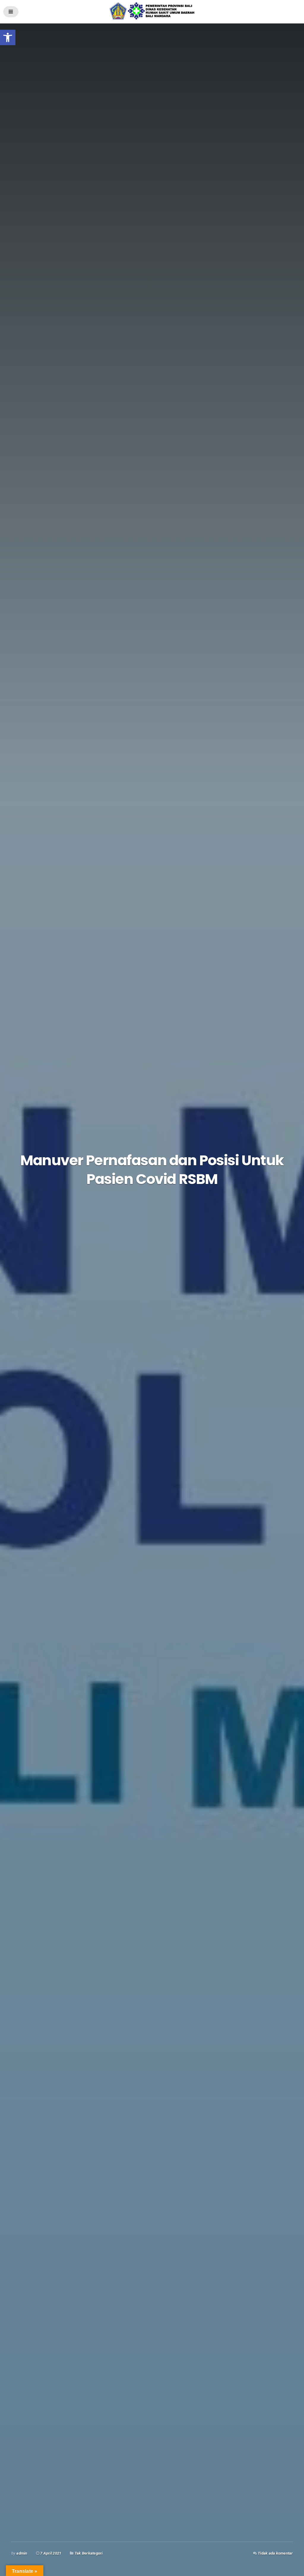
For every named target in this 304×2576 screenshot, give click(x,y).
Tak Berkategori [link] (89, 2553)
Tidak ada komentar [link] (275, 2553)
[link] (8, 37)
